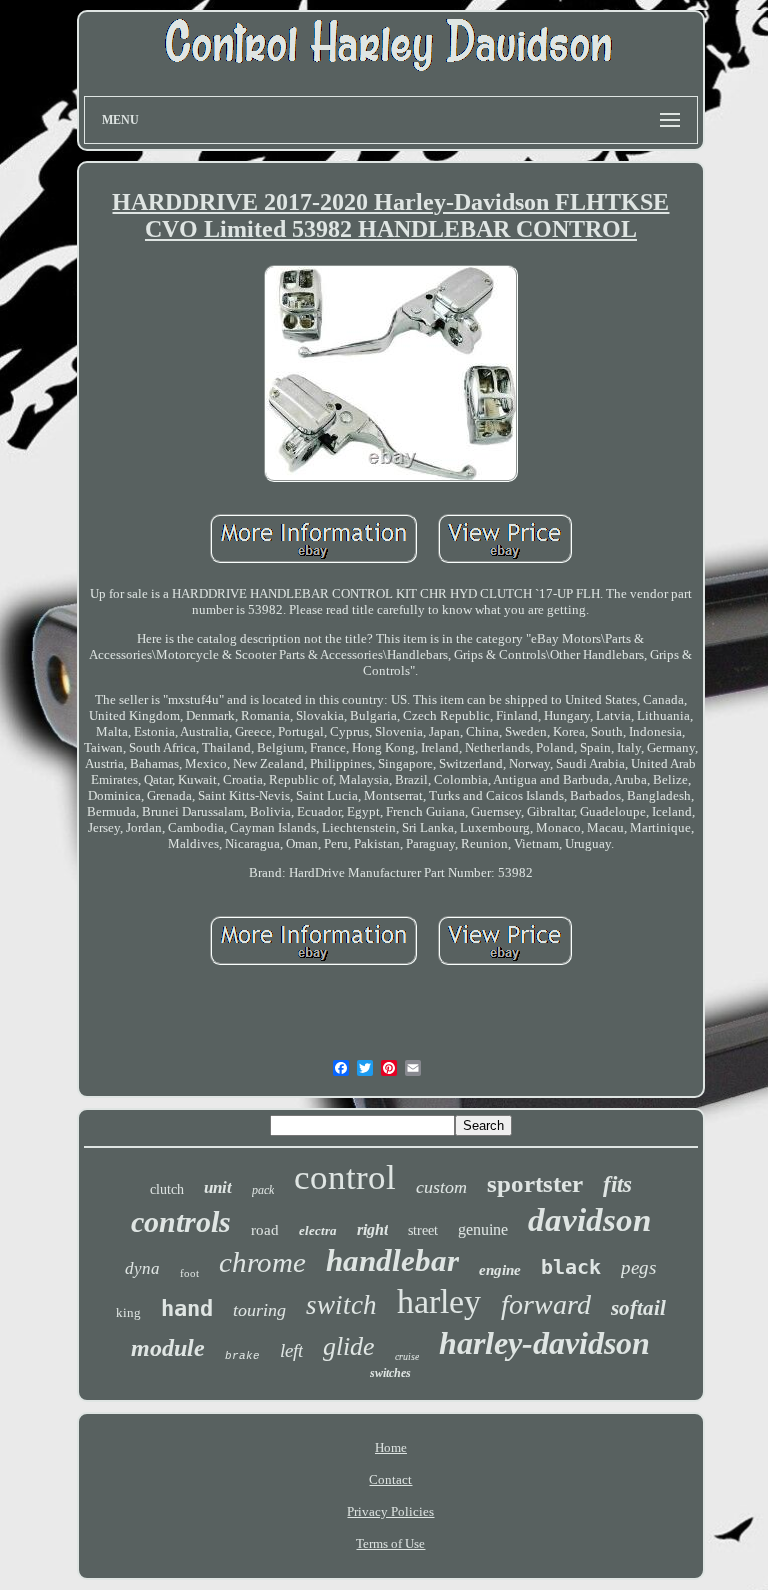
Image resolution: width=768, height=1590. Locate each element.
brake (242, 1356)
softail (638, 1308)
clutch (167, 1189)
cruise (407, 1356)
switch (341, 1305)
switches (390, 1373)
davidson (589, 1220)
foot (189, 1273)
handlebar (392, 1260)
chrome (262, 1262)
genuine (483, 1229)
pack (263, 1190)
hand (187, 1308)
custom (441, 1187)
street (423, 1230)
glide (349, 1346)
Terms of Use (390, 1543)
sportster (535, 1183)
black (571, 1267)
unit (218, 1187)
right (372, 1229)
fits (617, 1184)
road (265, 1230)
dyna (142, 1268)
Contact (390, 1479)
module (168, 1348)
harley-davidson (544, 1343)
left (291, 1350)
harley (439, 1301)
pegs (638, 1267)
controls (181, 1221)
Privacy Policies (390, 1511)
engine (500, 1270)
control (345, 1177)
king (128, 1312)
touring (259, 1310)
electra (318, 1230)
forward (546, 1304)
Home (391, 1447)
